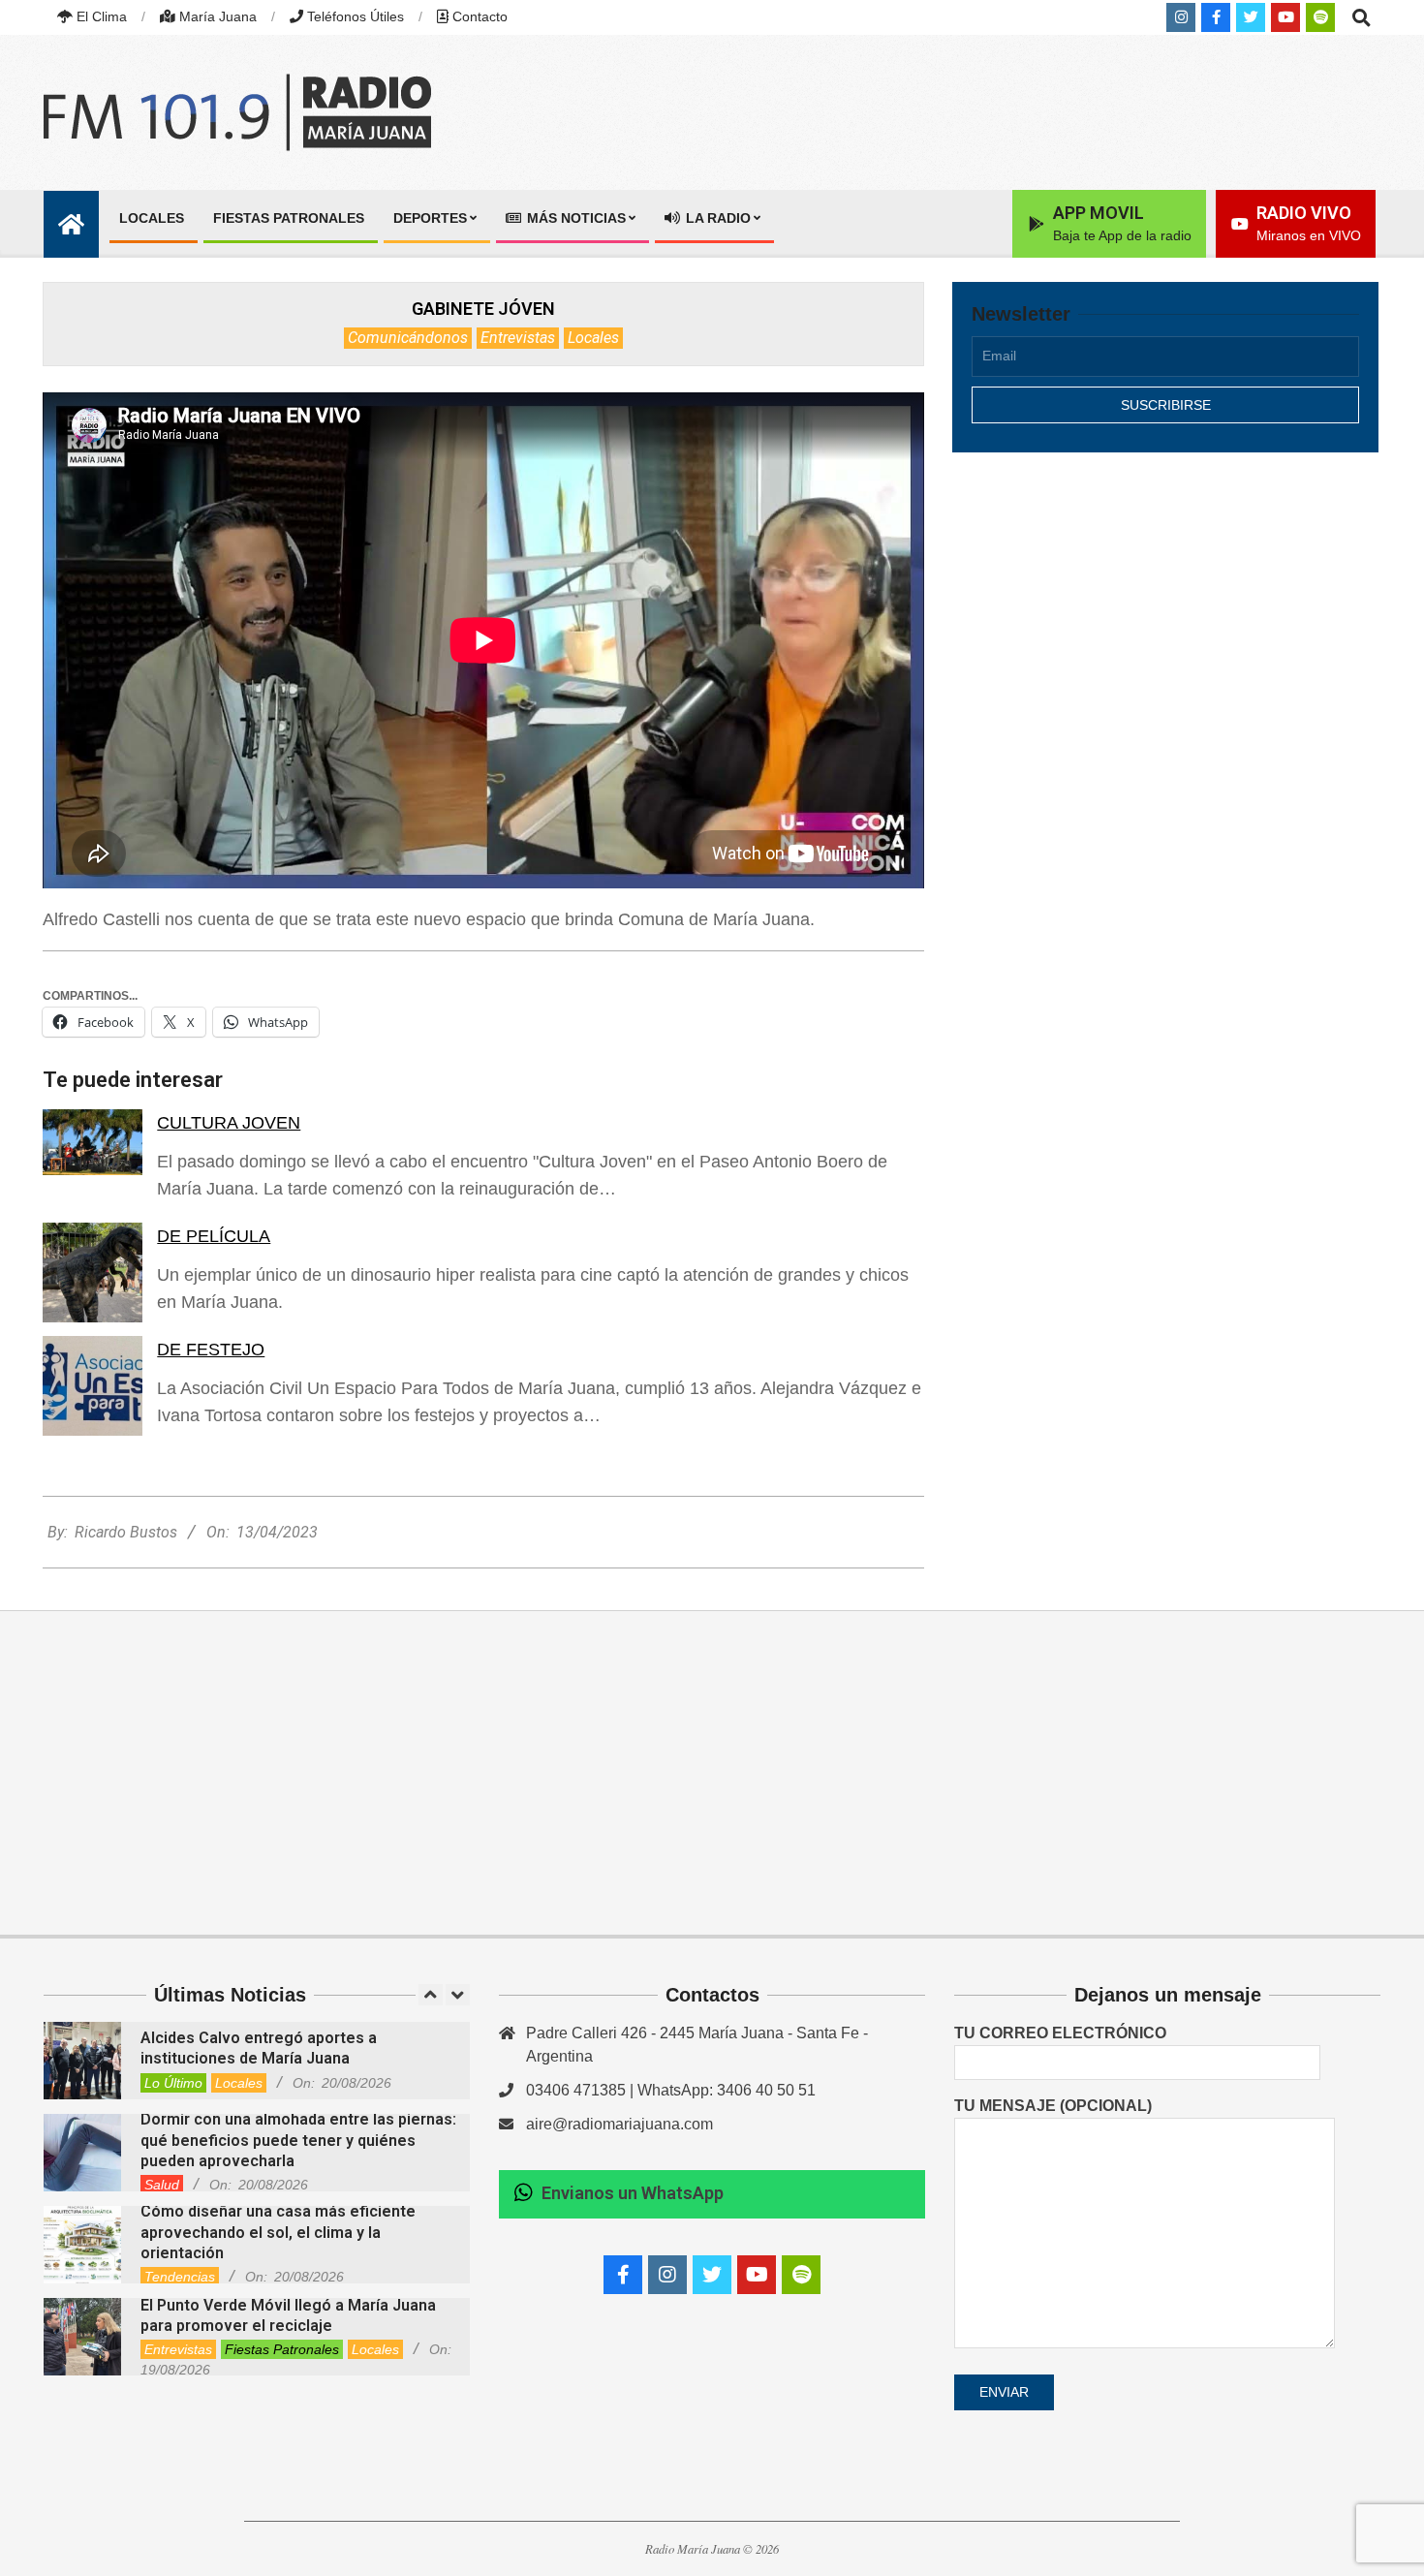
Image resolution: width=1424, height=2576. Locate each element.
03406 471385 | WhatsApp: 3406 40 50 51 (671, 2090)
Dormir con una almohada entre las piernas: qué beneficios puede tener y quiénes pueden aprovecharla (298, 2140)
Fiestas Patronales (282, 2349)
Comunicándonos (408, 338)
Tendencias (180, 2277)
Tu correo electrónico (1060, 2033)
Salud (162, 2185)
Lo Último (173, 2083)
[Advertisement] (1165, 636)
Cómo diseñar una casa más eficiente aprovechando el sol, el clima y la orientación (278, 2232)
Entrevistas (518, 338)
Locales (593, 338)
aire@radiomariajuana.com (619, 2124)
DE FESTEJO (211, 1350)
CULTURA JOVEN (229, 1123)
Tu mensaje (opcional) (1053, 2106)
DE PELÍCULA (214, 1236)
